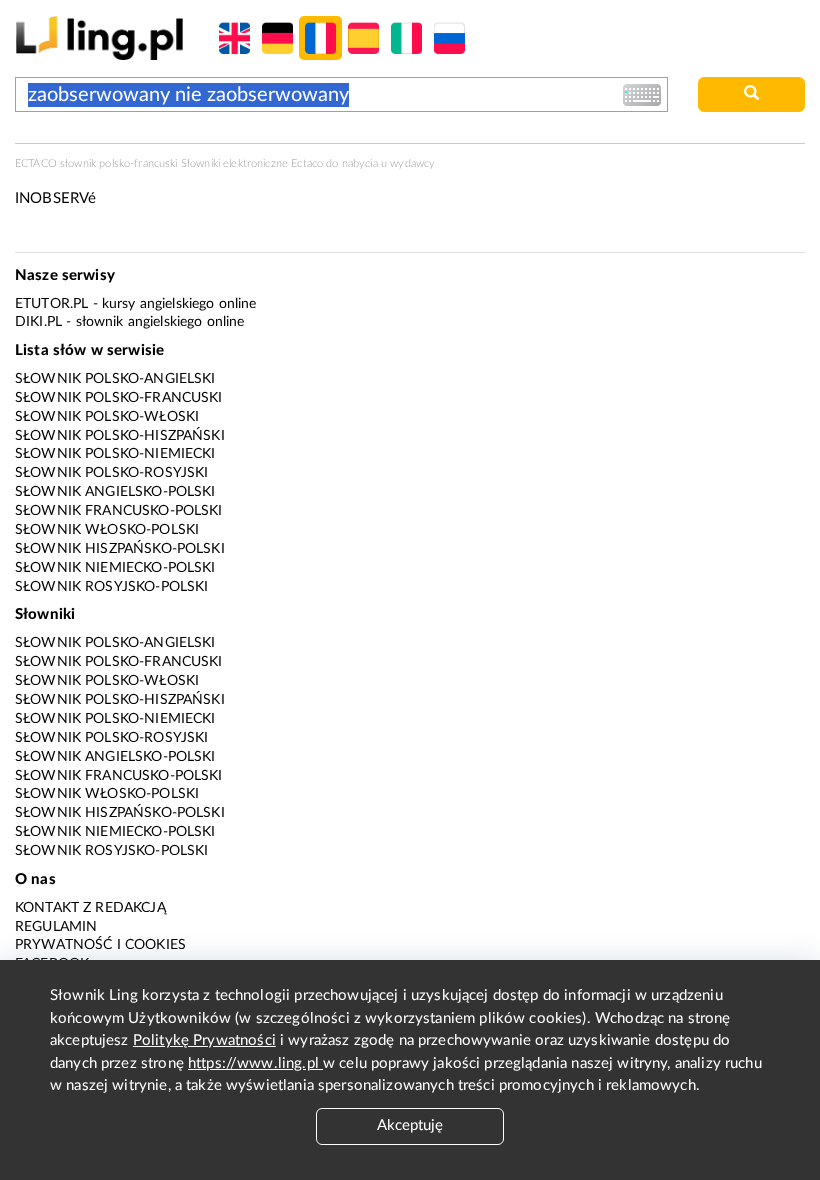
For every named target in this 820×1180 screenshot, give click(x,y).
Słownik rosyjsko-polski (111, 587)
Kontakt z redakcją (90, 908)
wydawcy (412, 163)
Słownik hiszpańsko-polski (120, 549)
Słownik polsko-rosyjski (111, 473)
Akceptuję (410, 1125)
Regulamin (56, 927)
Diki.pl (38, 322)
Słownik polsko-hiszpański (120, 436)
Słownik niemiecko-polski (115, 568)
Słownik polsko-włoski (107, 417)
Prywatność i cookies (100, 945)
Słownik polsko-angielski (115, 379)
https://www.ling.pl (255, 1063)
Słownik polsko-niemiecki (115, 454)
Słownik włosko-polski (107, 530)
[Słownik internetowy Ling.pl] (99, 37)
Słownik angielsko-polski (115, 492)
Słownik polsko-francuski (119, 398)
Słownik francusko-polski (119, 511)
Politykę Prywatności (204, 1040)
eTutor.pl (51, 304)
